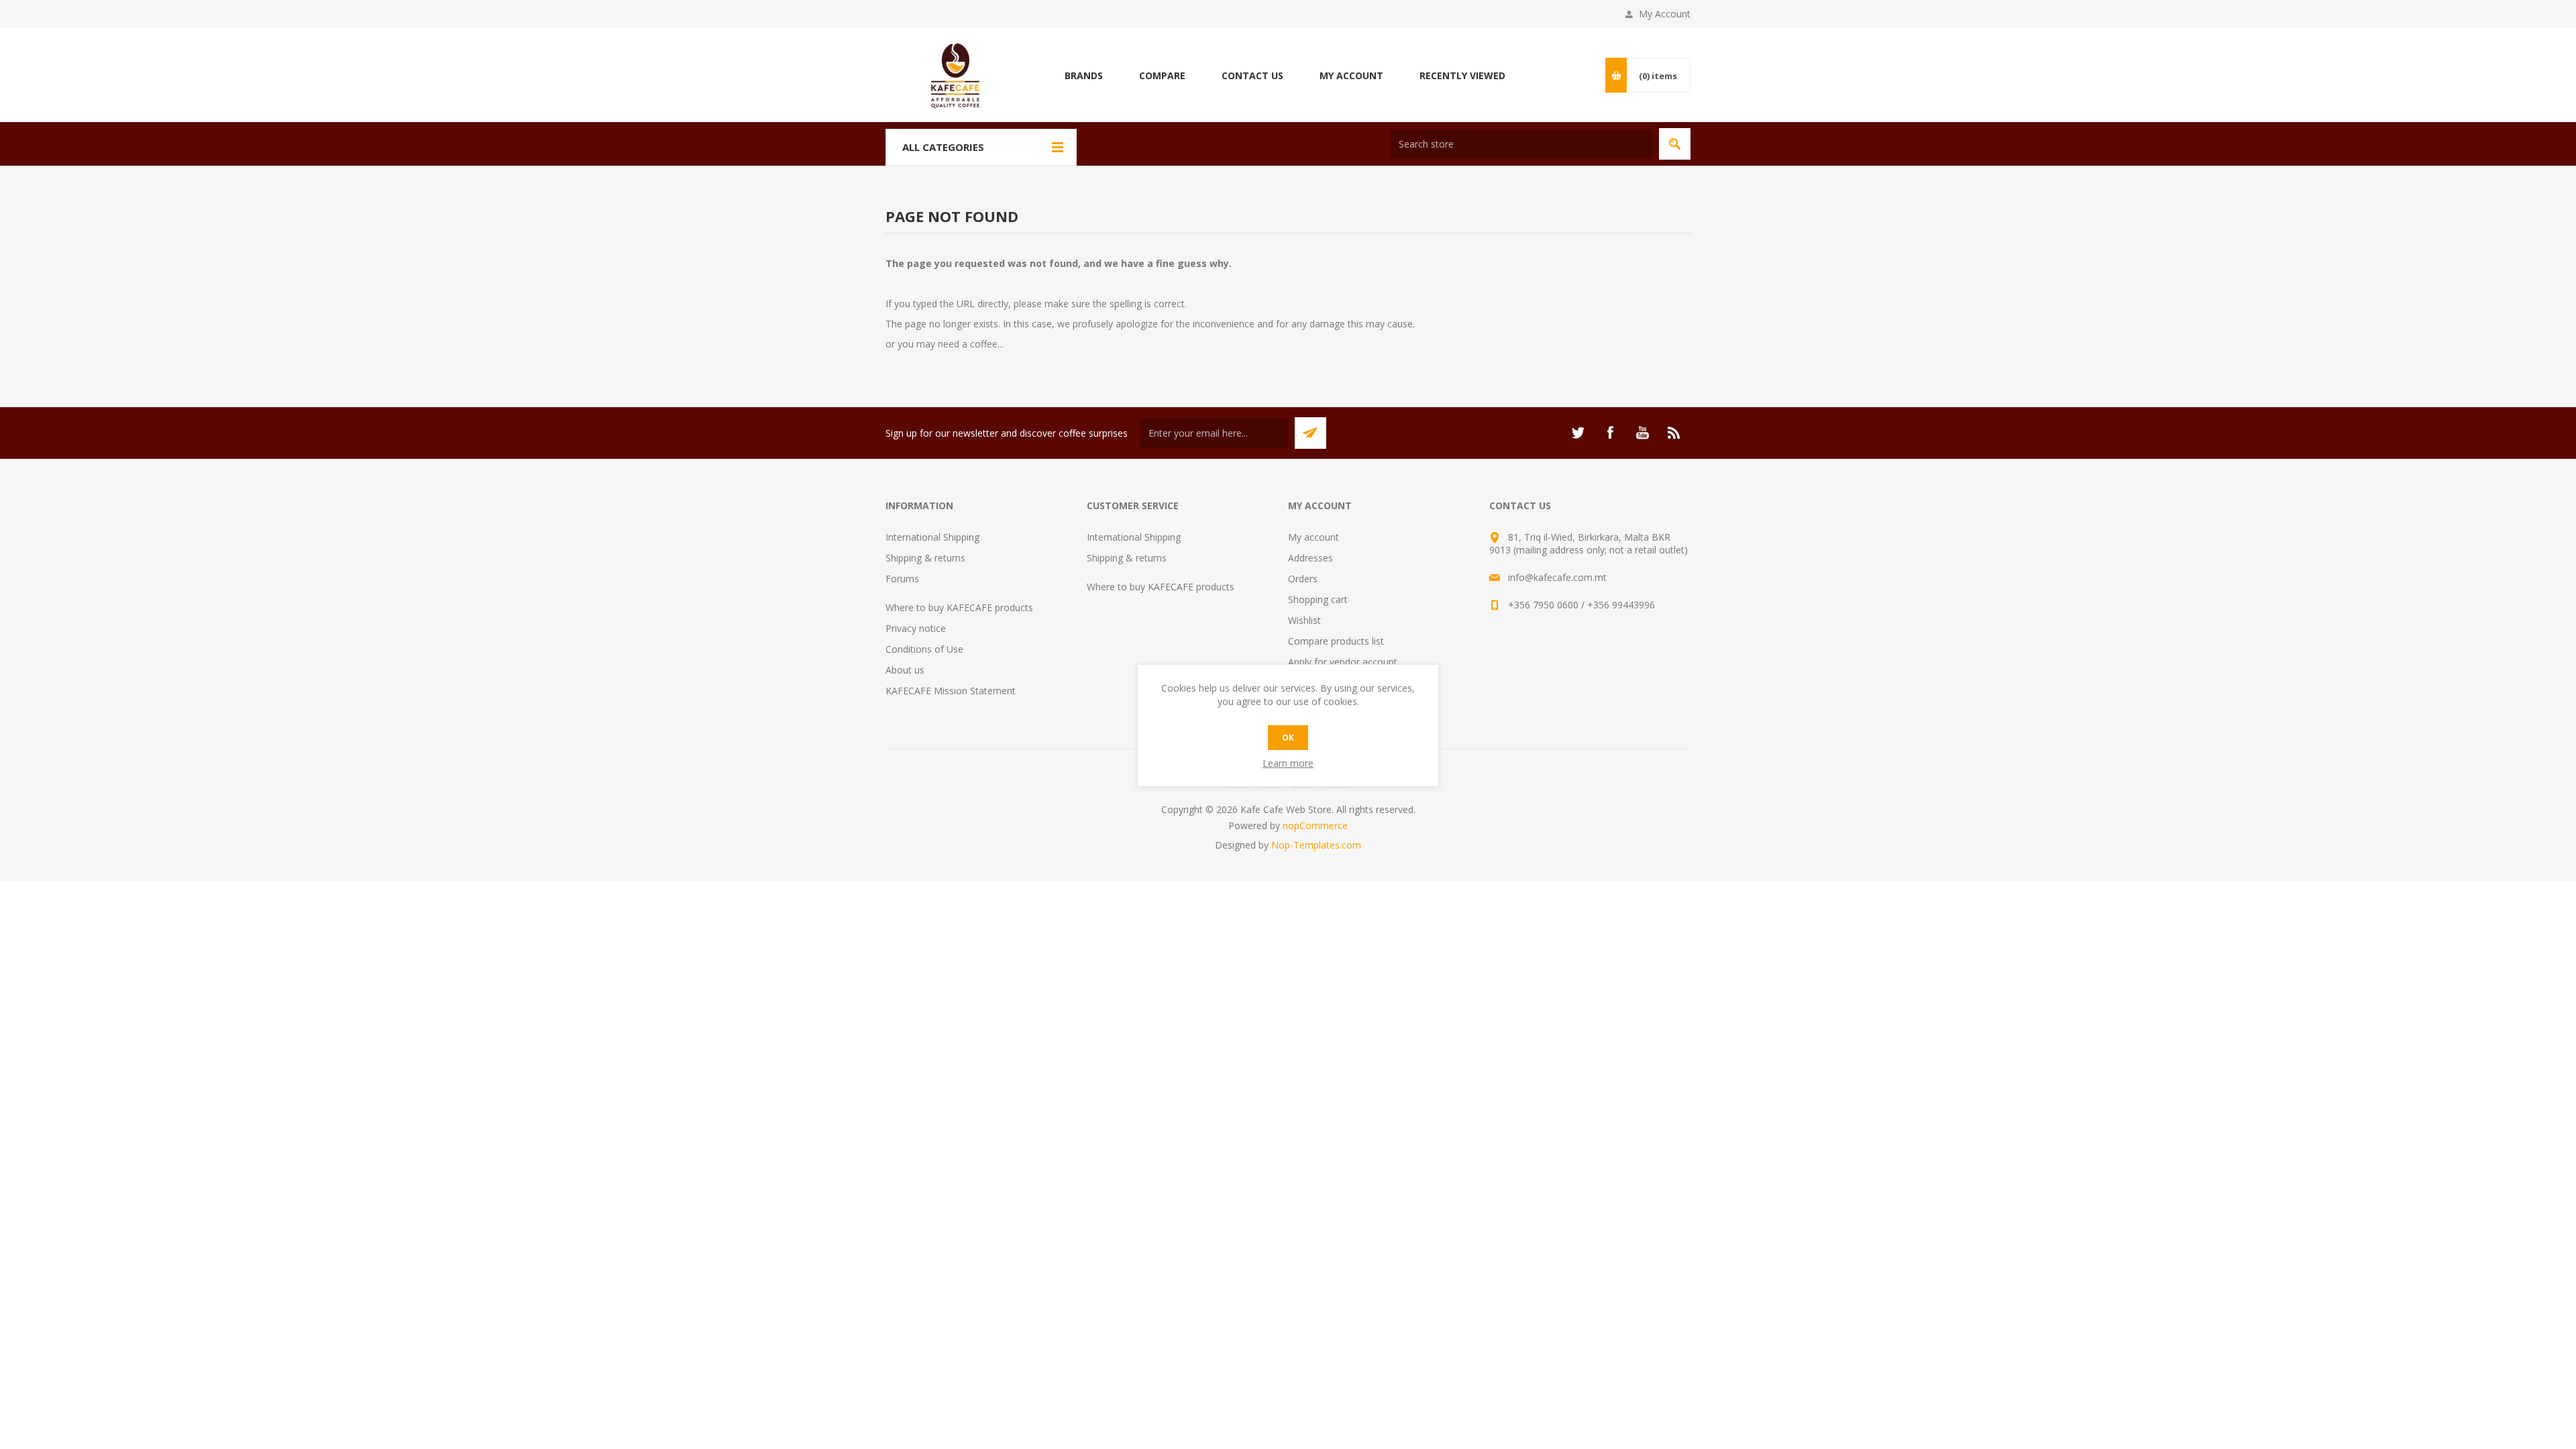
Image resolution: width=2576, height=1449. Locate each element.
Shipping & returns (925, 558)
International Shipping (932, 537)
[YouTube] (1642, 433)
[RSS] (1674, 433)
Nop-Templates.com (1316, 845)
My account (1313, 537)
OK (1288, 738)
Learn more (1288, 763)
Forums (902, 579)
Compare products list (1336, 641)
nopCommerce (1315, 825)
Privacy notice (916, 628)
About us (905, 670)
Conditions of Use (924, 649)
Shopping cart (1318, 599)
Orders (1303, 579)
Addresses (1310, 558)
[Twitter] (1578, 433)
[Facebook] (1610, 433)
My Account (1665, 14)
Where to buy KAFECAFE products (959, 607)
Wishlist (1304, 620)
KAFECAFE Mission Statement (951, 691)
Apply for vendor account (1343, 662)
